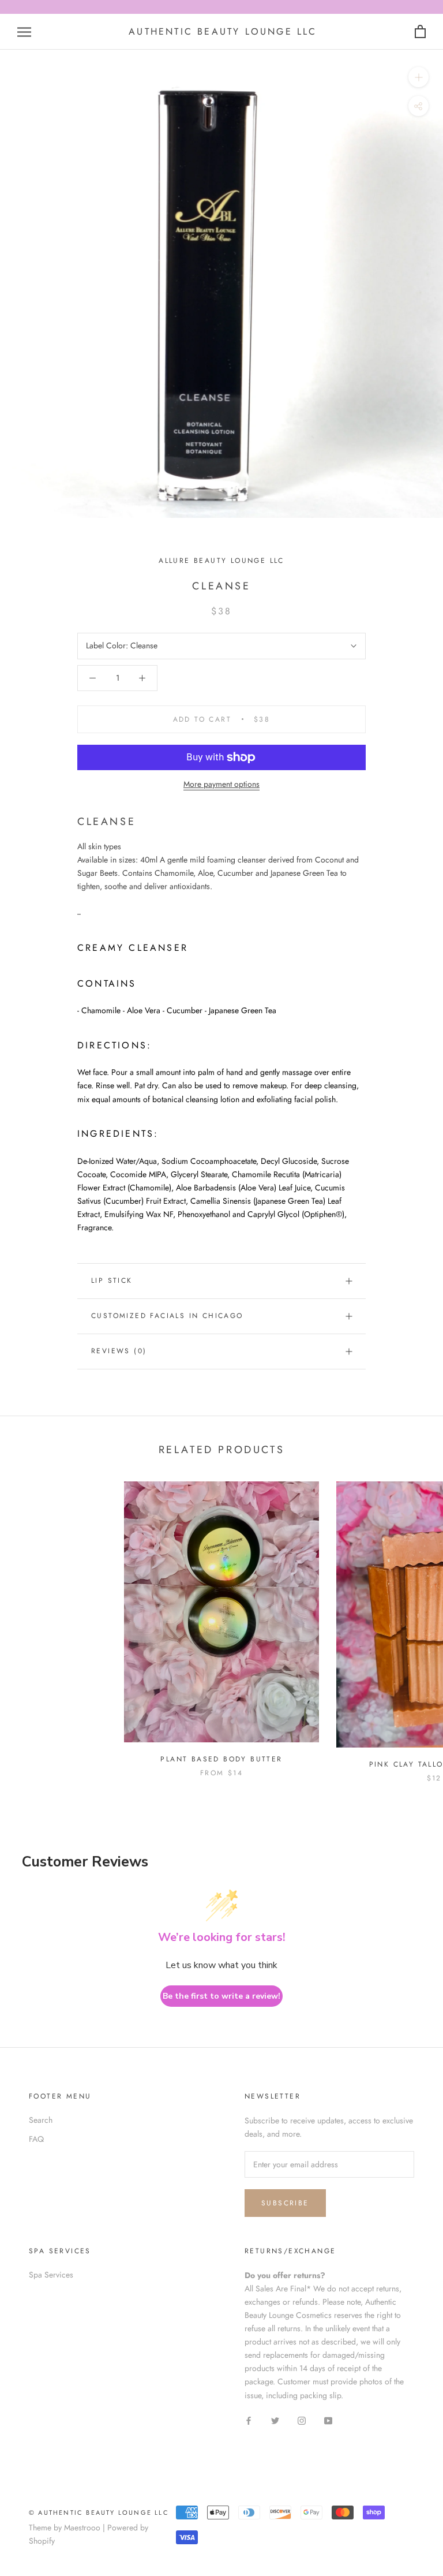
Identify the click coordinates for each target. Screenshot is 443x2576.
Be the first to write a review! (221, 1996)
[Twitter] (275, 2420)
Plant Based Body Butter (221, 1759)
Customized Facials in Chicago (167, 1316)
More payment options (221, 784)
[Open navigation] (24, 32)
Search (41, 2120)
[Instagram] (302, 2420)
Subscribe (285, 2203)
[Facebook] (249, 2420)
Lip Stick (112, 1280)
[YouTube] (328, 2420)
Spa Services (51, 2275)
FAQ (36, 2139)
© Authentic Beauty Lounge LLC (99, 2512)
